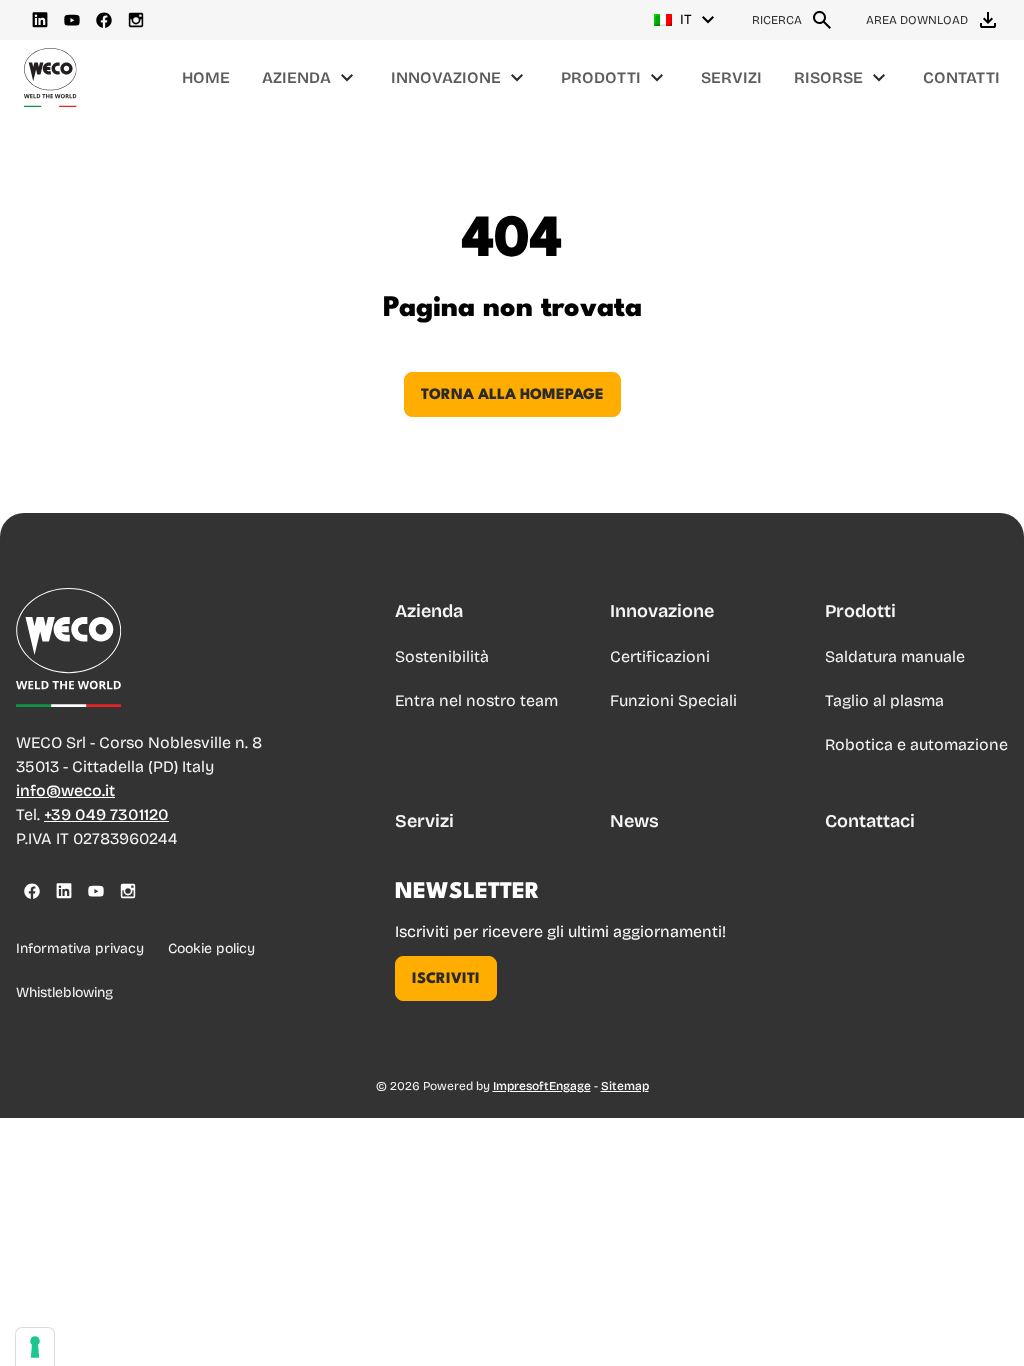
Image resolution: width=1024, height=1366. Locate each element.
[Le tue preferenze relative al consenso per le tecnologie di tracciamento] (35, 1347)
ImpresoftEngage (542, 1086)
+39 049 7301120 (106, 814)
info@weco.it (65, 790)
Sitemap (625, 1086)
